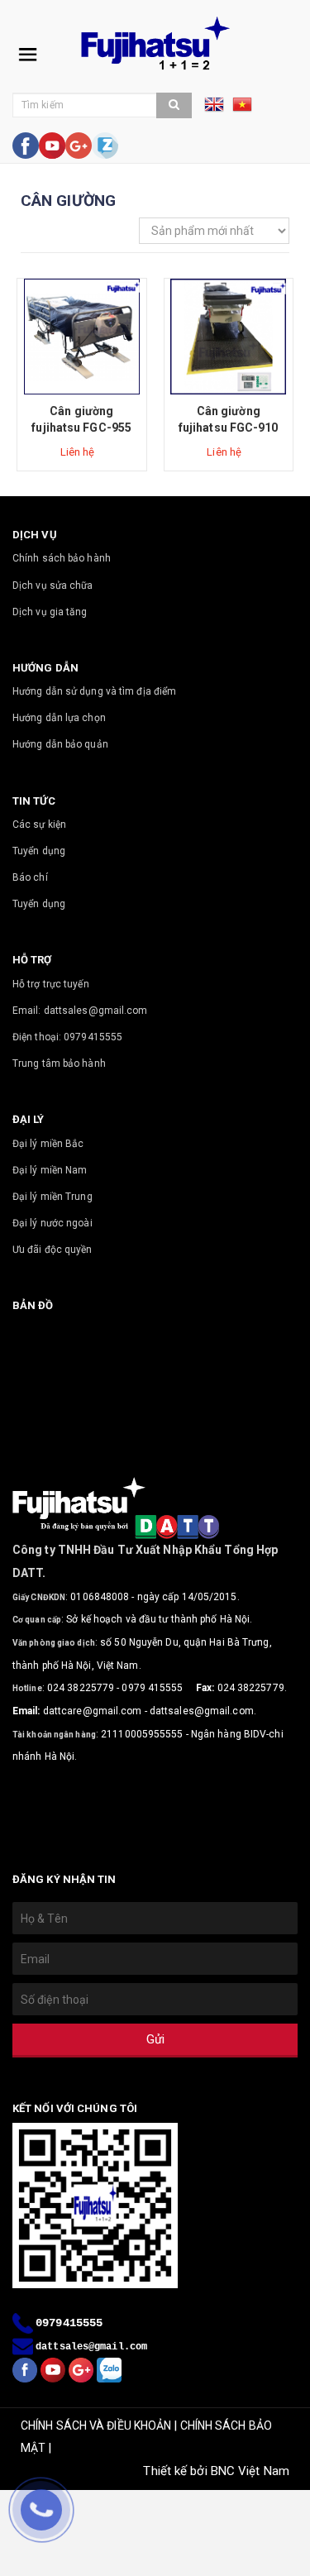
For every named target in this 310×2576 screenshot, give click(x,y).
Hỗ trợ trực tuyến (51, 984)
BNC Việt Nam (250, 2471)
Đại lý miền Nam (50, 1170)
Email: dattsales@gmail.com (80, 1011)
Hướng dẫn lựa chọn (59, 718)
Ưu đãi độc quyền (52, 1250)
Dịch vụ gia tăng (50, 612)
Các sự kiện (39, 824)
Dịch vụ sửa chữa (53, 585)
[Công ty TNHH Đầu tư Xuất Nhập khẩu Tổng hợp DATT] (155, 43)
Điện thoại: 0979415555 (67, 1037)
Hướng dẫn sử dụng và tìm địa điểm (94, 691)
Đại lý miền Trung (52, 1197)
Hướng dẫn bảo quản (60, 744)
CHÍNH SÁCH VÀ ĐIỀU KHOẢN (96, 2425)
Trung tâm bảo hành (59, 1063)
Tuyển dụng (39, 851)
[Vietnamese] (242, 110)
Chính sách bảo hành (62, 558)
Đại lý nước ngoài (52, 1223)
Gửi (155, 2039)
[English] (218, 110)
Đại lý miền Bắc (48, 1144)
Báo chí (30, 877)
